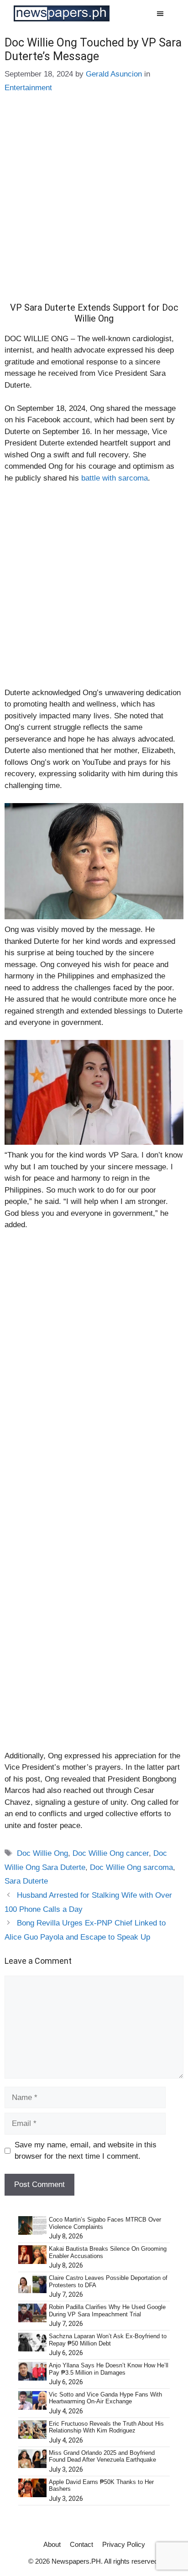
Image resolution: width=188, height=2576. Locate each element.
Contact (81, 2544)
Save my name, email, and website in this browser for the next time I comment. (86, 2151)
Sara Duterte (26, 1881)
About (52, 2544)
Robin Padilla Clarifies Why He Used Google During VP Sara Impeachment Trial (107, 2311)
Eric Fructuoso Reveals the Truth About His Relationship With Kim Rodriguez (106, 2427)
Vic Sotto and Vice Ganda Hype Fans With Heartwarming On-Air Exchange (105, 2398)
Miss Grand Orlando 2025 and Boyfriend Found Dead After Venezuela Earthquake (102, 2456)
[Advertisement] (94, 205)
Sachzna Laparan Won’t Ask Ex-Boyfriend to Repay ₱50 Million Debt (108, 2340)
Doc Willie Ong (42, 1853)
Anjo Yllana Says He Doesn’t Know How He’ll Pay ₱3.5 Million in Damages (109, 2369)
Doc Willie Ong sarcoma (131, 1867)
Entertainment (28, 88)
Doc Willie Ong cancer (111, 1853)
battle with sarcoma (115, 478)
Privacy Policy (124, 2544)
